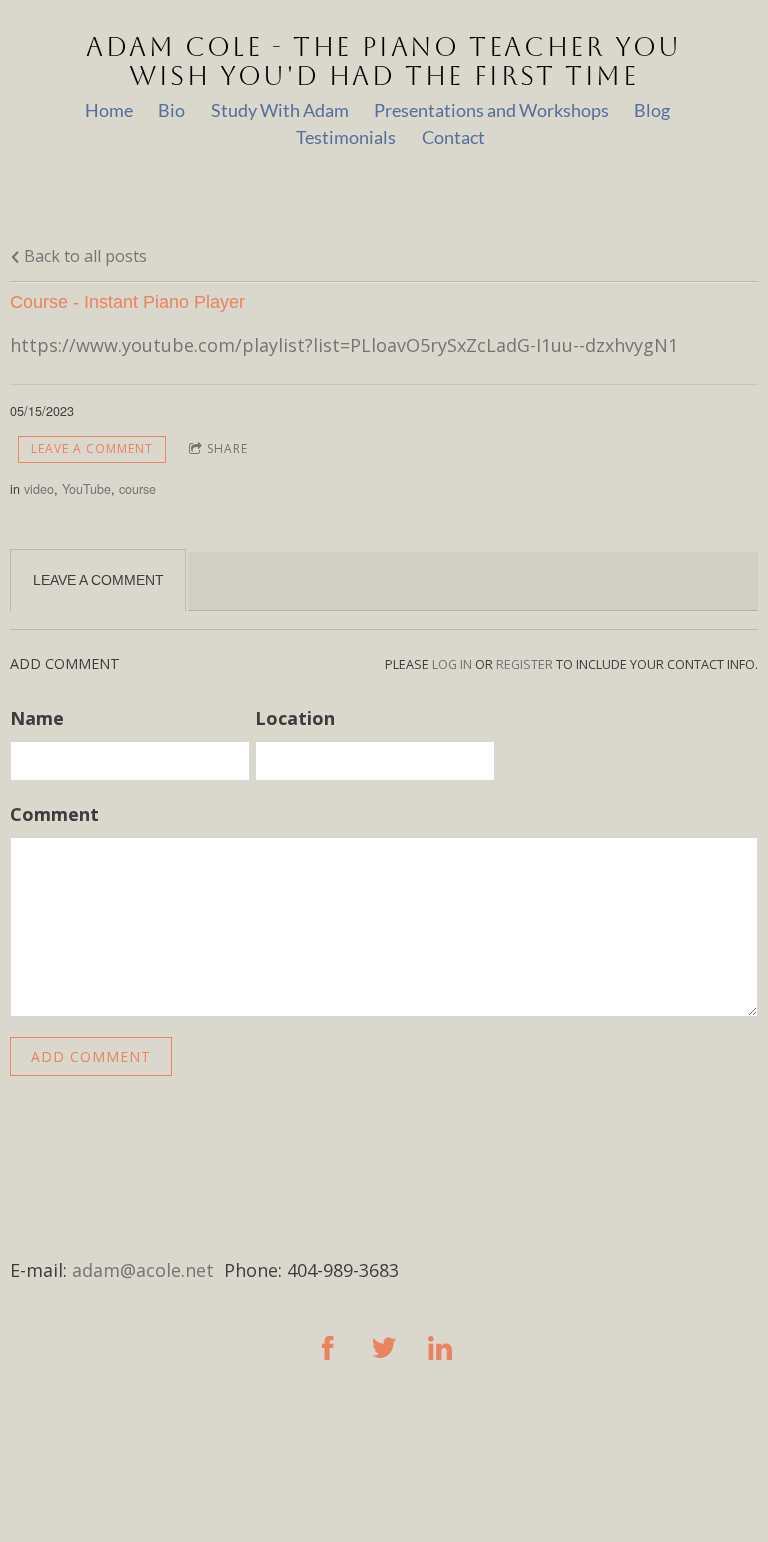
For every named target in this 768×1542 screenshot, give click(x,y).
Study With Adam (280, 110)
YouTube (86, 489)
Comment (54, 814)
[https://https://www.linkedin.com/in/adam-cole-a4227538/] (440, 1348)
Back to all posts (83, 256)
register (524, 664)
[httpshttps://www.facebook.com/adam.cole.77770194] (328, 1348)
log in (452, 664)
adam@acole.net (143, 1270)
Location (295, 718)
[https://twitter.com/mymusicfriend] (384, 1348)
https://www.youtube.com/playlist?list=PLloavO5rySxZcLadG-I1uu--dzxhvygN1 (344, 345)
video (39, 489)
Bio (171, 110)
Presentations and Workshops (491, 110)
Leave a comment (92, 448)
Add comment (91, 1056)
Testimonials (346, 137)
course (137, 489)
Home (109, 110)
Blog (652, 110)
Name (37, 718)
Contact (453, 137)
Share (227, 448)
